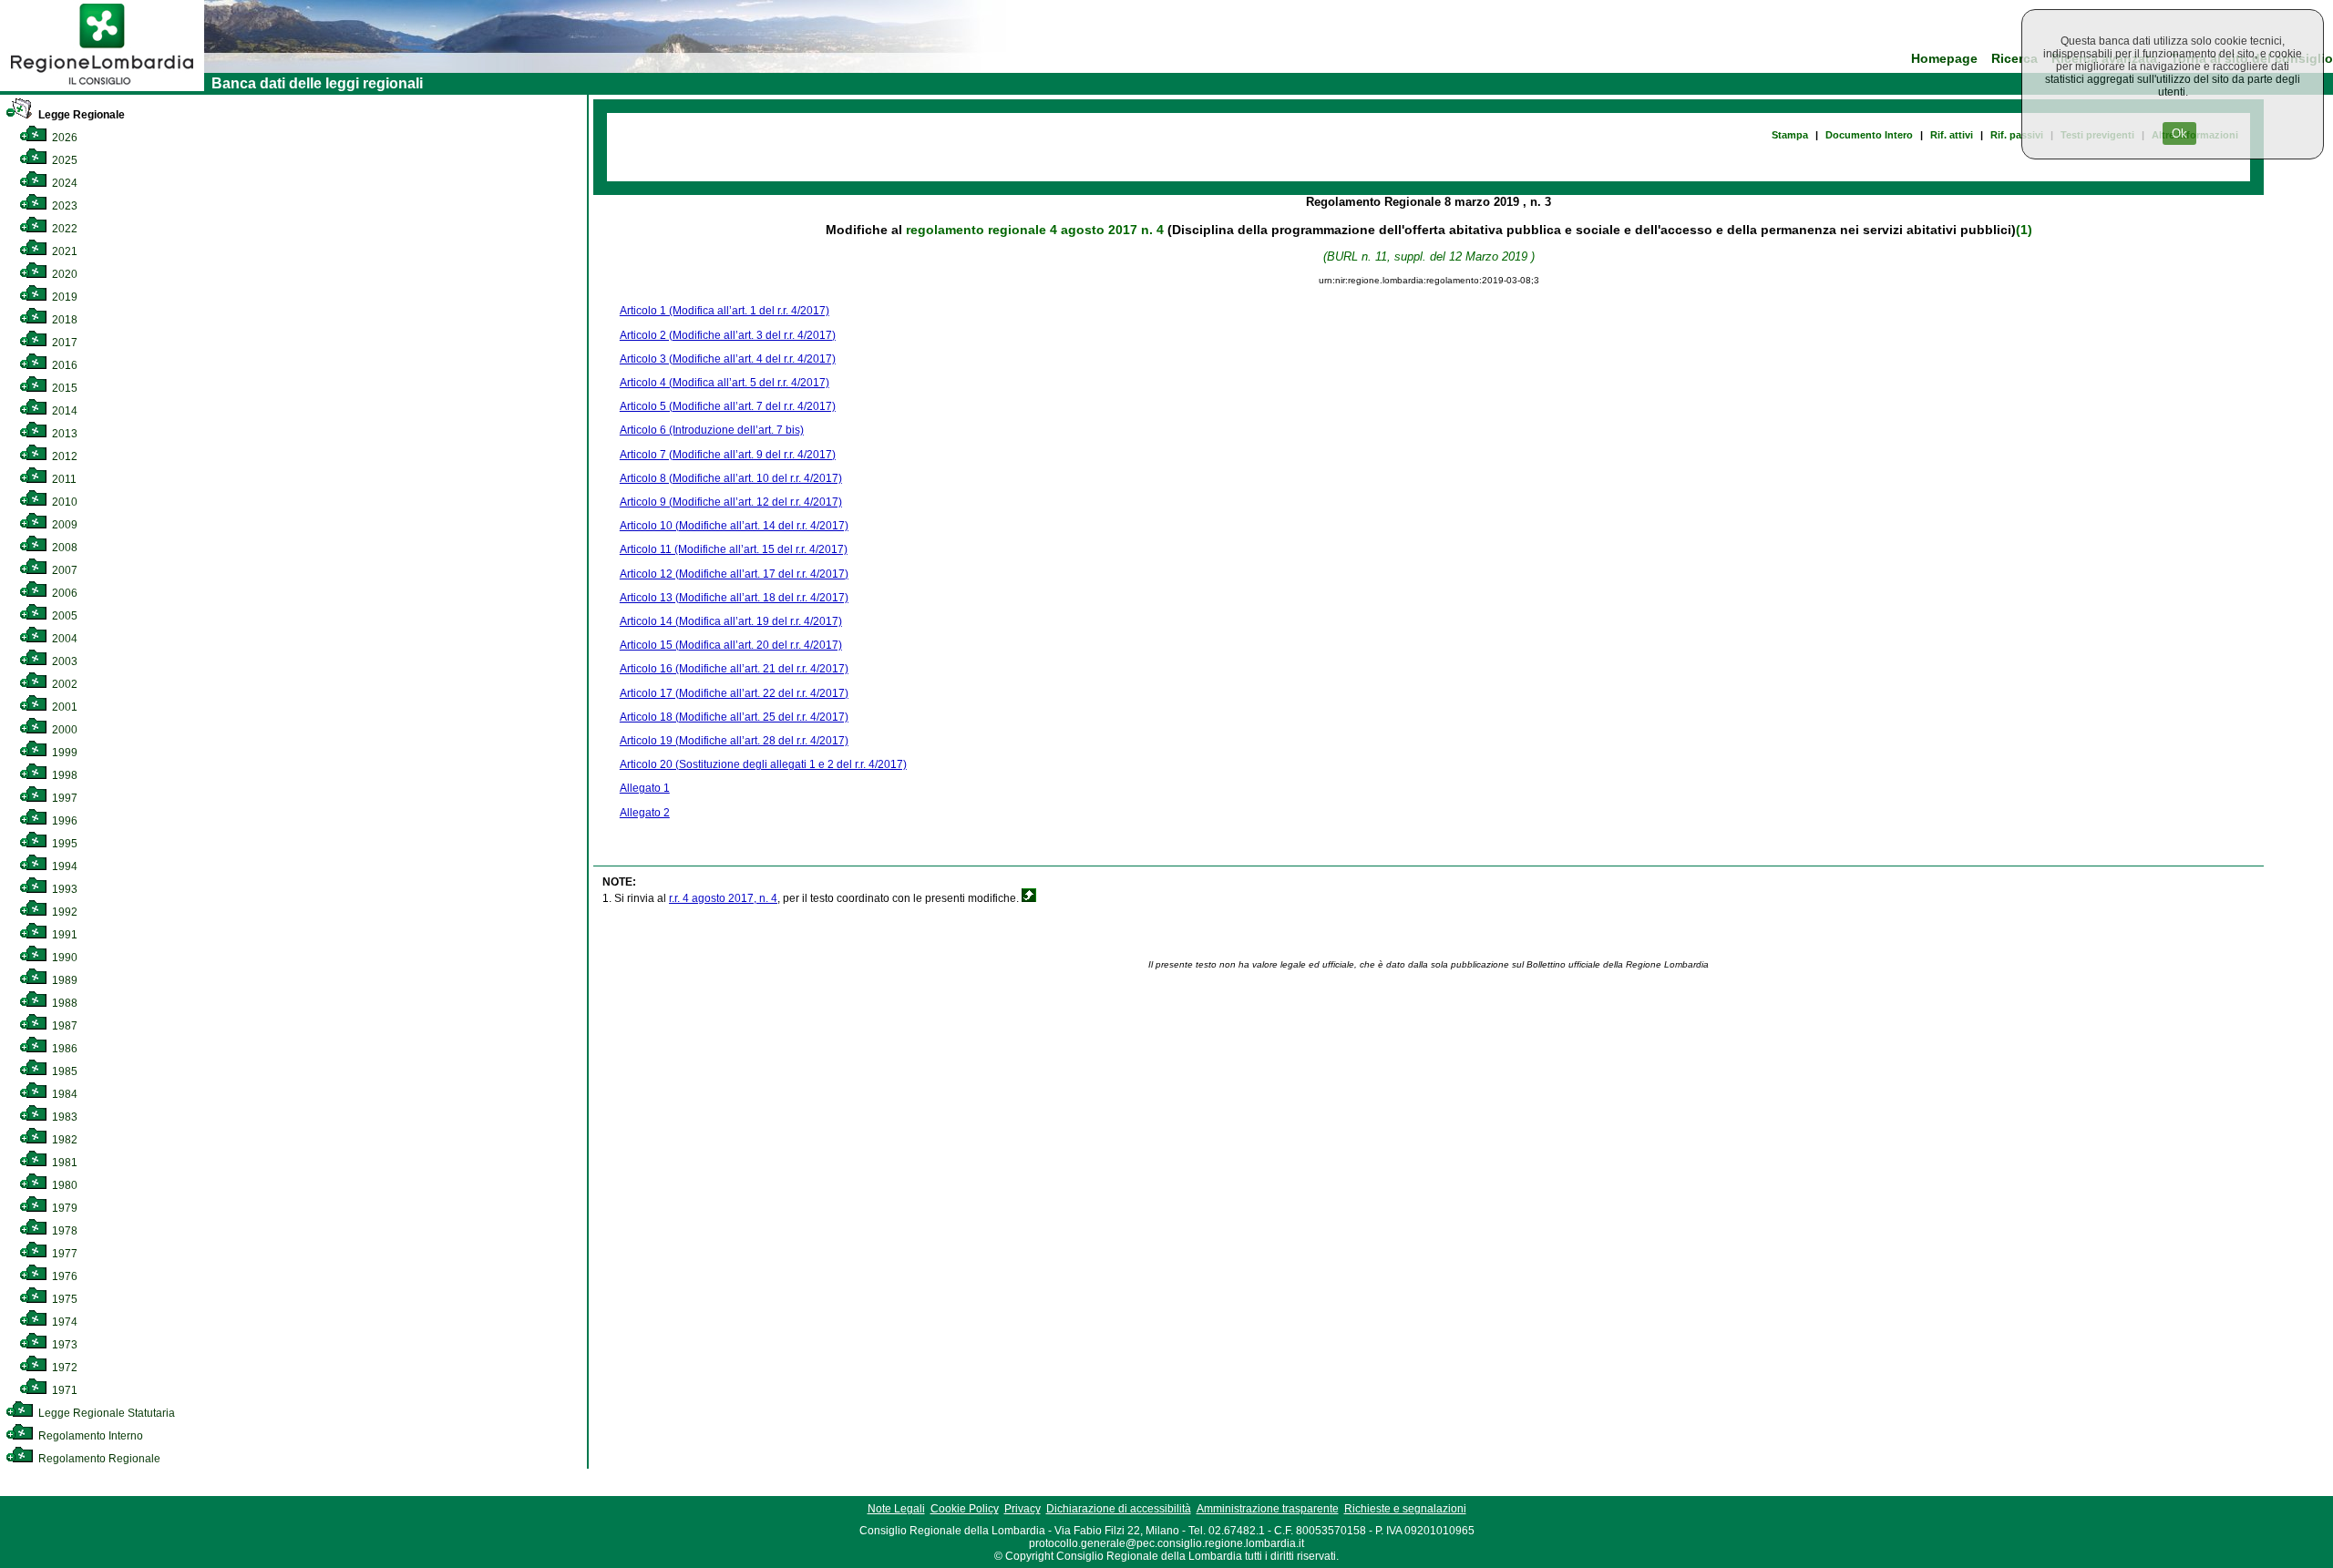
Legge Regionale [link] (80, 115)
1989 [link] (63, 980)
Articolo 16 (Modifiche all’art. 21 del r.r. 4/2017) (734, 669)
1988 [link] (63, 1003)
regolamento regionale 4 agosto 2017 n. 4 (1035, 230)
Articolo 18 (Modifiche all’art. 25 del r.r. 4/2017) (734, 717)
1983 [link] (63, 1117)
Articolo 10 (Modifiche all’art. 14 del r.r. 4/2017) (734, 526)
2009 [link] (63, 525)
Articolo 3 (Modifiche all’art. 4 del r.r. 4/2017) (728, 359)
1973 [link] (63, 1345)
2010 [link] (63, 502)
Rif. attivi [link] (1952, 135)
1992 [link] (63, 912)
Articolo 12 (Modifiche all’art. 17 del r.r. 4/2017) (734, 574)
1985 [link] (63, 1071)
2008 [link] (63, 548)
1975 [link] (63, 1299)
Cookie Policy (965, 1509)
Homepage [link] (1944, 59)
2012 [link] (63, 456)
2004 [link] (63, 639)
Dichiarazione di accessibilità (1119, 1509)
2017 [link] (63, 343)
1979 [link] (63, 1208)
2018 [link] (63, 320)
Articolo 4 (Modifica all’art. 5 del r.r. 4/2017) (725, 383)
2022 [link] (63, 229)
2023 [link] (63, 206)
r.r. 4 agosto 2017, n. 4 (723, 898)
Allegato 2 (645, 813)
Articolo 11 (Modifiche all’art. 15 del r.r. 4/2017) (734, 549)
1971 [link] (63, 1390)
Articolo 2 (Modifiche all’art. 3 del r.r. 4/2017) (728, 335)
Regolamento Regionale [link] (98, 1459)
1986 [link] (63, 1049)
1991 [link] (63, 935)
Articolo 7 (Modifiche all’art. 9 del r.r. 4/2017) (728, 455)
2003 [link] (63, 661)
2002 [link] (63, 684)
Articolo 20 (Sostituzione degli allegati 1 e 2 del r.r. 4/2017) (763, 764)
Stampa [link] (1790, 135)
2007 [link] (63, 570)
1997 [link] (63, 798)
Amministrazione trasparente (1268, 1509)
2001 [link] (63, 707)
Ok (2179, 133)
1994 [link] (63, 866)
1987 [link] (63, 1026)
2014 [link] (63, 411)
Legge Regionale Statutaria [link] (105, 1413)
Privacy (1023, 1509)
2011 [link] (63, 479)
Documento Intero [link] (1869, 135)
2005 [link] (63, 616)
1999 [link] (63, 753)
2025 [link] (63, 160)
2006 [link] (63, 593)
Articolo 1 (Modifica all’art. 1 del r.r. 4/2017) (725, 311)
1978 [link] (63, 1231)
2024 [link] (63, 183)
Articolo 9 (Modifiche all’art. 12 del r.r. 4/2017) (731, 502)
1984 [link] (63, 1094)
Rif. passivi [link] (2017, 135)
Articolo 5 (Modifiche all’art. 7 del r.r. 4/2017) (728, 406)
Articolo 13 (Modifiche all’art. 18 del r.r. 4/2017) (734, 598)
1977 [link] (63, 1254)
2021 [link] (63, 251)
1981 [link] (63, 1163)
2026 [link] (63, 138)
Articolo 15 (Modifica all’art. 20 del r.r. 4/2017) (731, 645)
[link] (102, 87)
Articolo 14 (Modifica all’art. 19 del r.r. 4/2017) (731, 621)
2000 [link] (63, 730)
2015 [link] (63, 388)
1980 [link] (63, 1185)
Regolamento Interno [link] (89, 1436)
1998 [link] (63, 775)
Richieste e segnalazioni (1405, 1509)
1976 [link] (63, 1276)
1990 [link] (63, 958)
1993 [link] (63, 889)
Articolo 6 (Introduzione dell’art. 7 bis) (712, 430)
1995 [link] (63, 844)
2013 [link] (63, 434)
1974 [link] (63, 1322)
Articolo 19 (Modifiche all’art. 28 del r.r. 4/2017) (734, 741)
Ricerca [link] (2014, 59)
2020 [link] (63, 274)
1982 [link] (63, 1140)
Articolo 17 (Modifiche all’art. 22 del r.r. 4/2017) (734, 693)
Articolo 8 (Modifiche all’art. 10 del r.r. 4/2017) (731, 478)
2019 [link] (63, 297)
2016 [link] (63, 365)
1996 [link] (63, 821)
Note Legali (896, 1509)
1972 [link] (63, 1368)
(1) (2024, 230)
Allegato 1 (645, 788)
